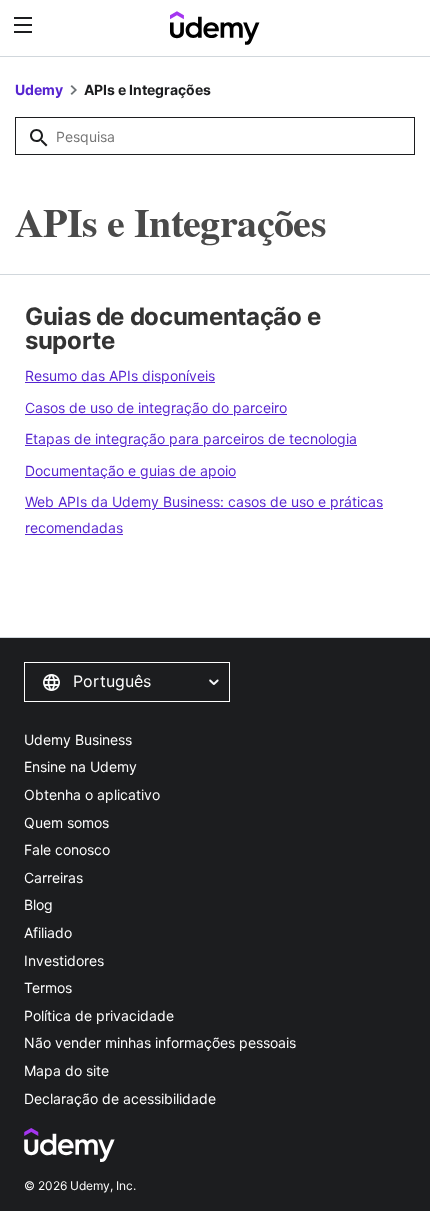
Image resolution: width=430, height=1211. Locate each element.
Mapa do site (66, 1070)
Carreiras (53, 877)
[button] (127, 682)
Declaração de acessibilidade (120, 1098)
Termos (48, 987)
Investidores (64, 960)
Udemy (39, 89)
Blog (38, 904)
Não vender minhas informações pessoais (160, 1042)
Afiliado (48, 932)
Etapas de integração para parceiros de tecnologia (191, 438)
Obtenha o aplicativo (92, 794)
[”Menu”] (25, 25)
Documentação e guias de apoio (130, 470)
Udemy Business (78, 739)
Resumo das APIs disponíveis (120, 375)
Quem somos (66, 822)
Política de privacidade (99, 1015)
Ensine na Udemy (80, 766)
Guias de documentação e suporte (173, 328)
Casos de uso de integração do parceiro (156, 407)
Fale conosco (67, 849)
